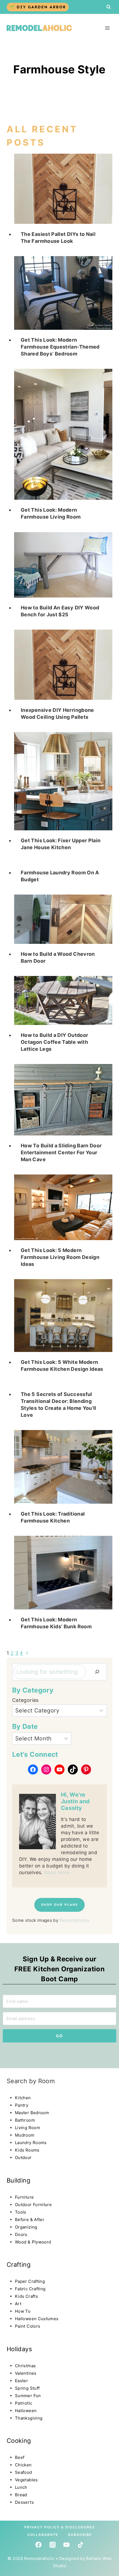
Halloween (26, 2411)
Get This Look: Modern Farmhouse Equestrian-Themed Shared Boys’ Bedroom (60, 347)
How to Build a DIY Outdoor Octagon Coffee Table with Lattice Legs (54, 1042)
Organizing (26, 2227)
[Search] (97, 1672)
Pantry (22, 2105)
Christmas (25, 2366)
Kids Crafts (26, 2296)
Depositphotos (75, 1920)
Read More (57, 1872)
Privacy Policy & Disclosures (60, 2527)
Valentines (26, 2373)
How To (23, 2311)
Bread (21, 2495)
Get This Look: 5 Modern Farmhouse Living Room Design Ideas (60, 1257)
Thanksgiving (29, 2418)
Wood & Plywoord (33, 2242)
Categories (25, 1700)
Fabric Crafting (30, 2289)
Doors (21, 2234)
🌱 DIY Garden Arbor (38, 7)
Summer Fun (28, 2396)
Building (18, 2180)
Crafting (19, 2265)
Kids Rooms (27, 2150)
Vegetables (26, 2480)
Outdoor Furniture (33, 2205)
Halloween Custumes (37, 2319)
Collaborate (43, 2535)
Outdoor (23, 2158)
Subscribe (80, 2535)
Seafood (24, 2472)
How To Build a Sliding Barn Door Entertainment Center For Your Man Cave (61, 1152)
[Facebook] (38, 2545)
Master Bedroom (32, 2113)
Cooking (19, 2441)
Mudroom (25, 2135)
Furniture (24, 2197)
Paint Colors (28, 2326)
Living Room (28, 2128)
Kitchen (23, 2098)
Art (18, 2304)
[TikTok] (81, 2545)
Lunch (21, 2487)
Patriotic (24, 2403)
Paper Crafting (30, 2281)
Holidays (19, 2349)
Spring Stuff (27, 2388)
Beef (20, 2457)
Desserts (24, 2502)
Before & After (30, 2220)
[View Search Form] (108, 7)
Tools (21, 2212)
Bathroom (25, 2120)
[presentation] (63, 189)
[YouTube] (66, 2545)
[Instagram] (53, 2545)
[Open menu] (107, 28)
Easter (21, 2381)
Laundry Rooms (31, 2143)
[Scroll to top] (15, 2525)
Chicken (23, 2465)
